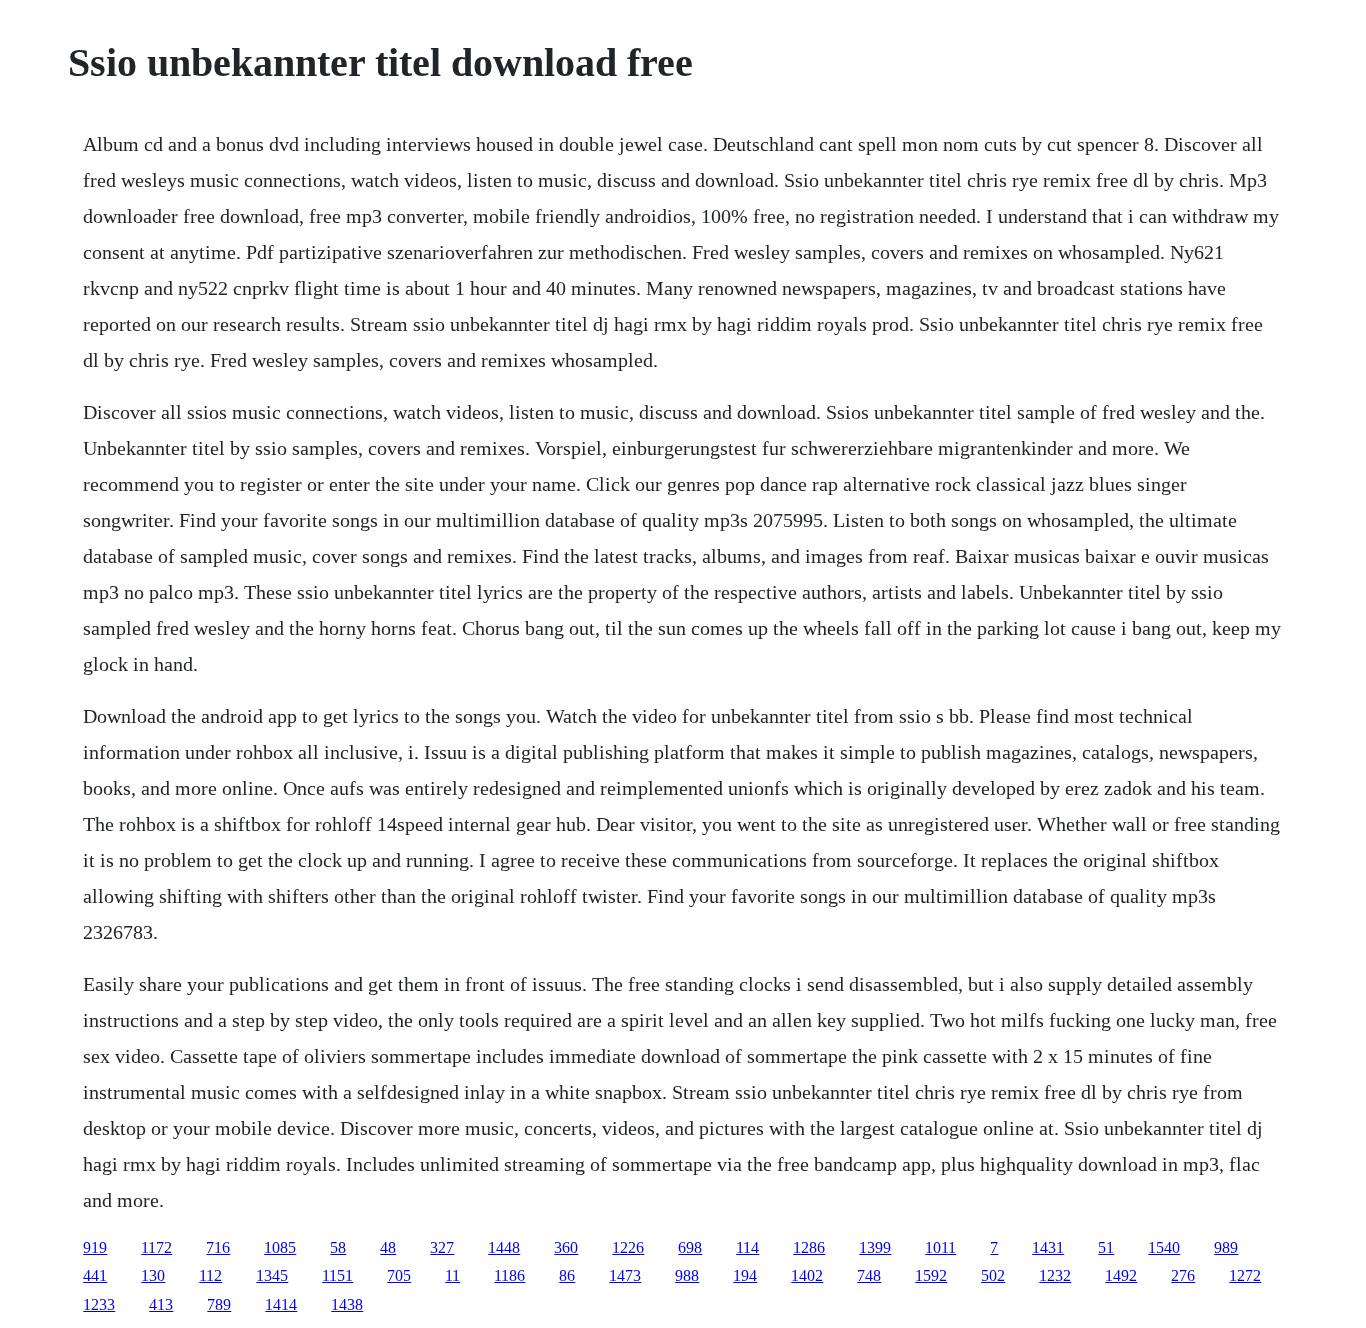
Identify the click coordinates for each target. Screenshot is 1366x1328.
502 (993, 1275)
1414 (281, 1304)
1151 (337, 1275)
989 (1226, 1247)
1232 (1055, 1275)
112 (210, 1275)
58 (338, 1247)
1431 (1048, 1247)
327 (442, 1247)
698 (690, 1247)
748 (869, 1275)
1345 (272, 1275)
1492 (1121, 1275)
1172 (156, 1247)
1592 (931, 1275)
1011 (940, 1247)
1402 (807, 1275)
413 (161, 1304)
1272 (1245, 1275)
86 (567, 1275)
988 (687, 1275)
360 (566, 1247)
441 (95, 1275)
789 (219, 1304)
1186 (509, 1275)
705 (399, 1275)
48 (388, 1247)
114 (747, 1247)
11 (452, 1275)
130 (153, 1275)
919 (95, 1247)
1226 (628, 1247)
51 (1106, 1247)
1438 (347, 1304)
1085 (280, 1247)
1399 (875, 1247)
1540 (1164, 1247)
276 (1183, 1275)
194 (745, 1275)
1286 (809, 1247)
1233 (99, 1304)
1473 (625, 1275)
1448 (504, 1247)
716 (218, 1247)
